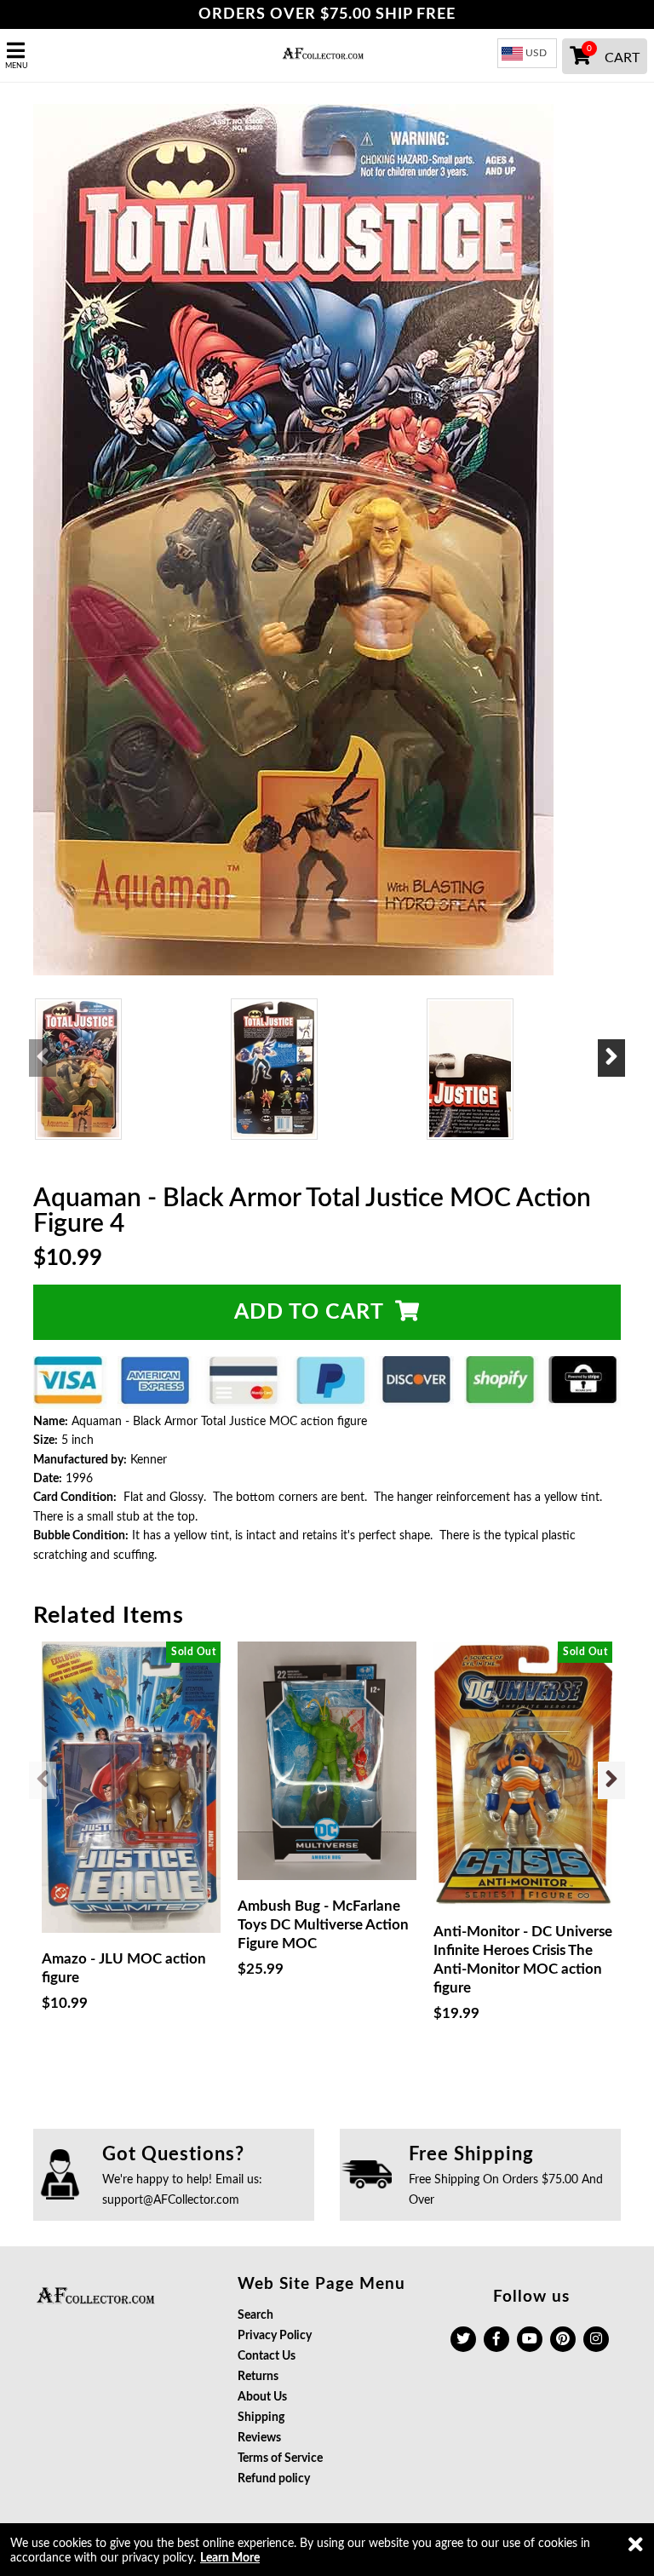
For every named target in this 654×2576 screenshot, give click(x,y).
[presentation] (43, 1058)
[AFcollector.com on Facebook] (496, 2339)
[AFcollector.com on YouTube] (530, 2339)
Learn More (230, 2558)
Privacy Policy (275, 2336)
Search (255, 2315)
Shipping (261, 2418)
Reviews (259, 2438)
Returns (258, 2377)
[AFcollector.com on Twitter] (463, 2339)
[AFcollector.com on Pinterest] (563, 2339)
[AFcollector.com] (327, 55)
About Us (262, 2397)
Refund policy (274, 2479)
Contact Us (267, 2356)
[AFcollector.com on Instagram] (596, 2339)
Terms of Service (280, 2458)
